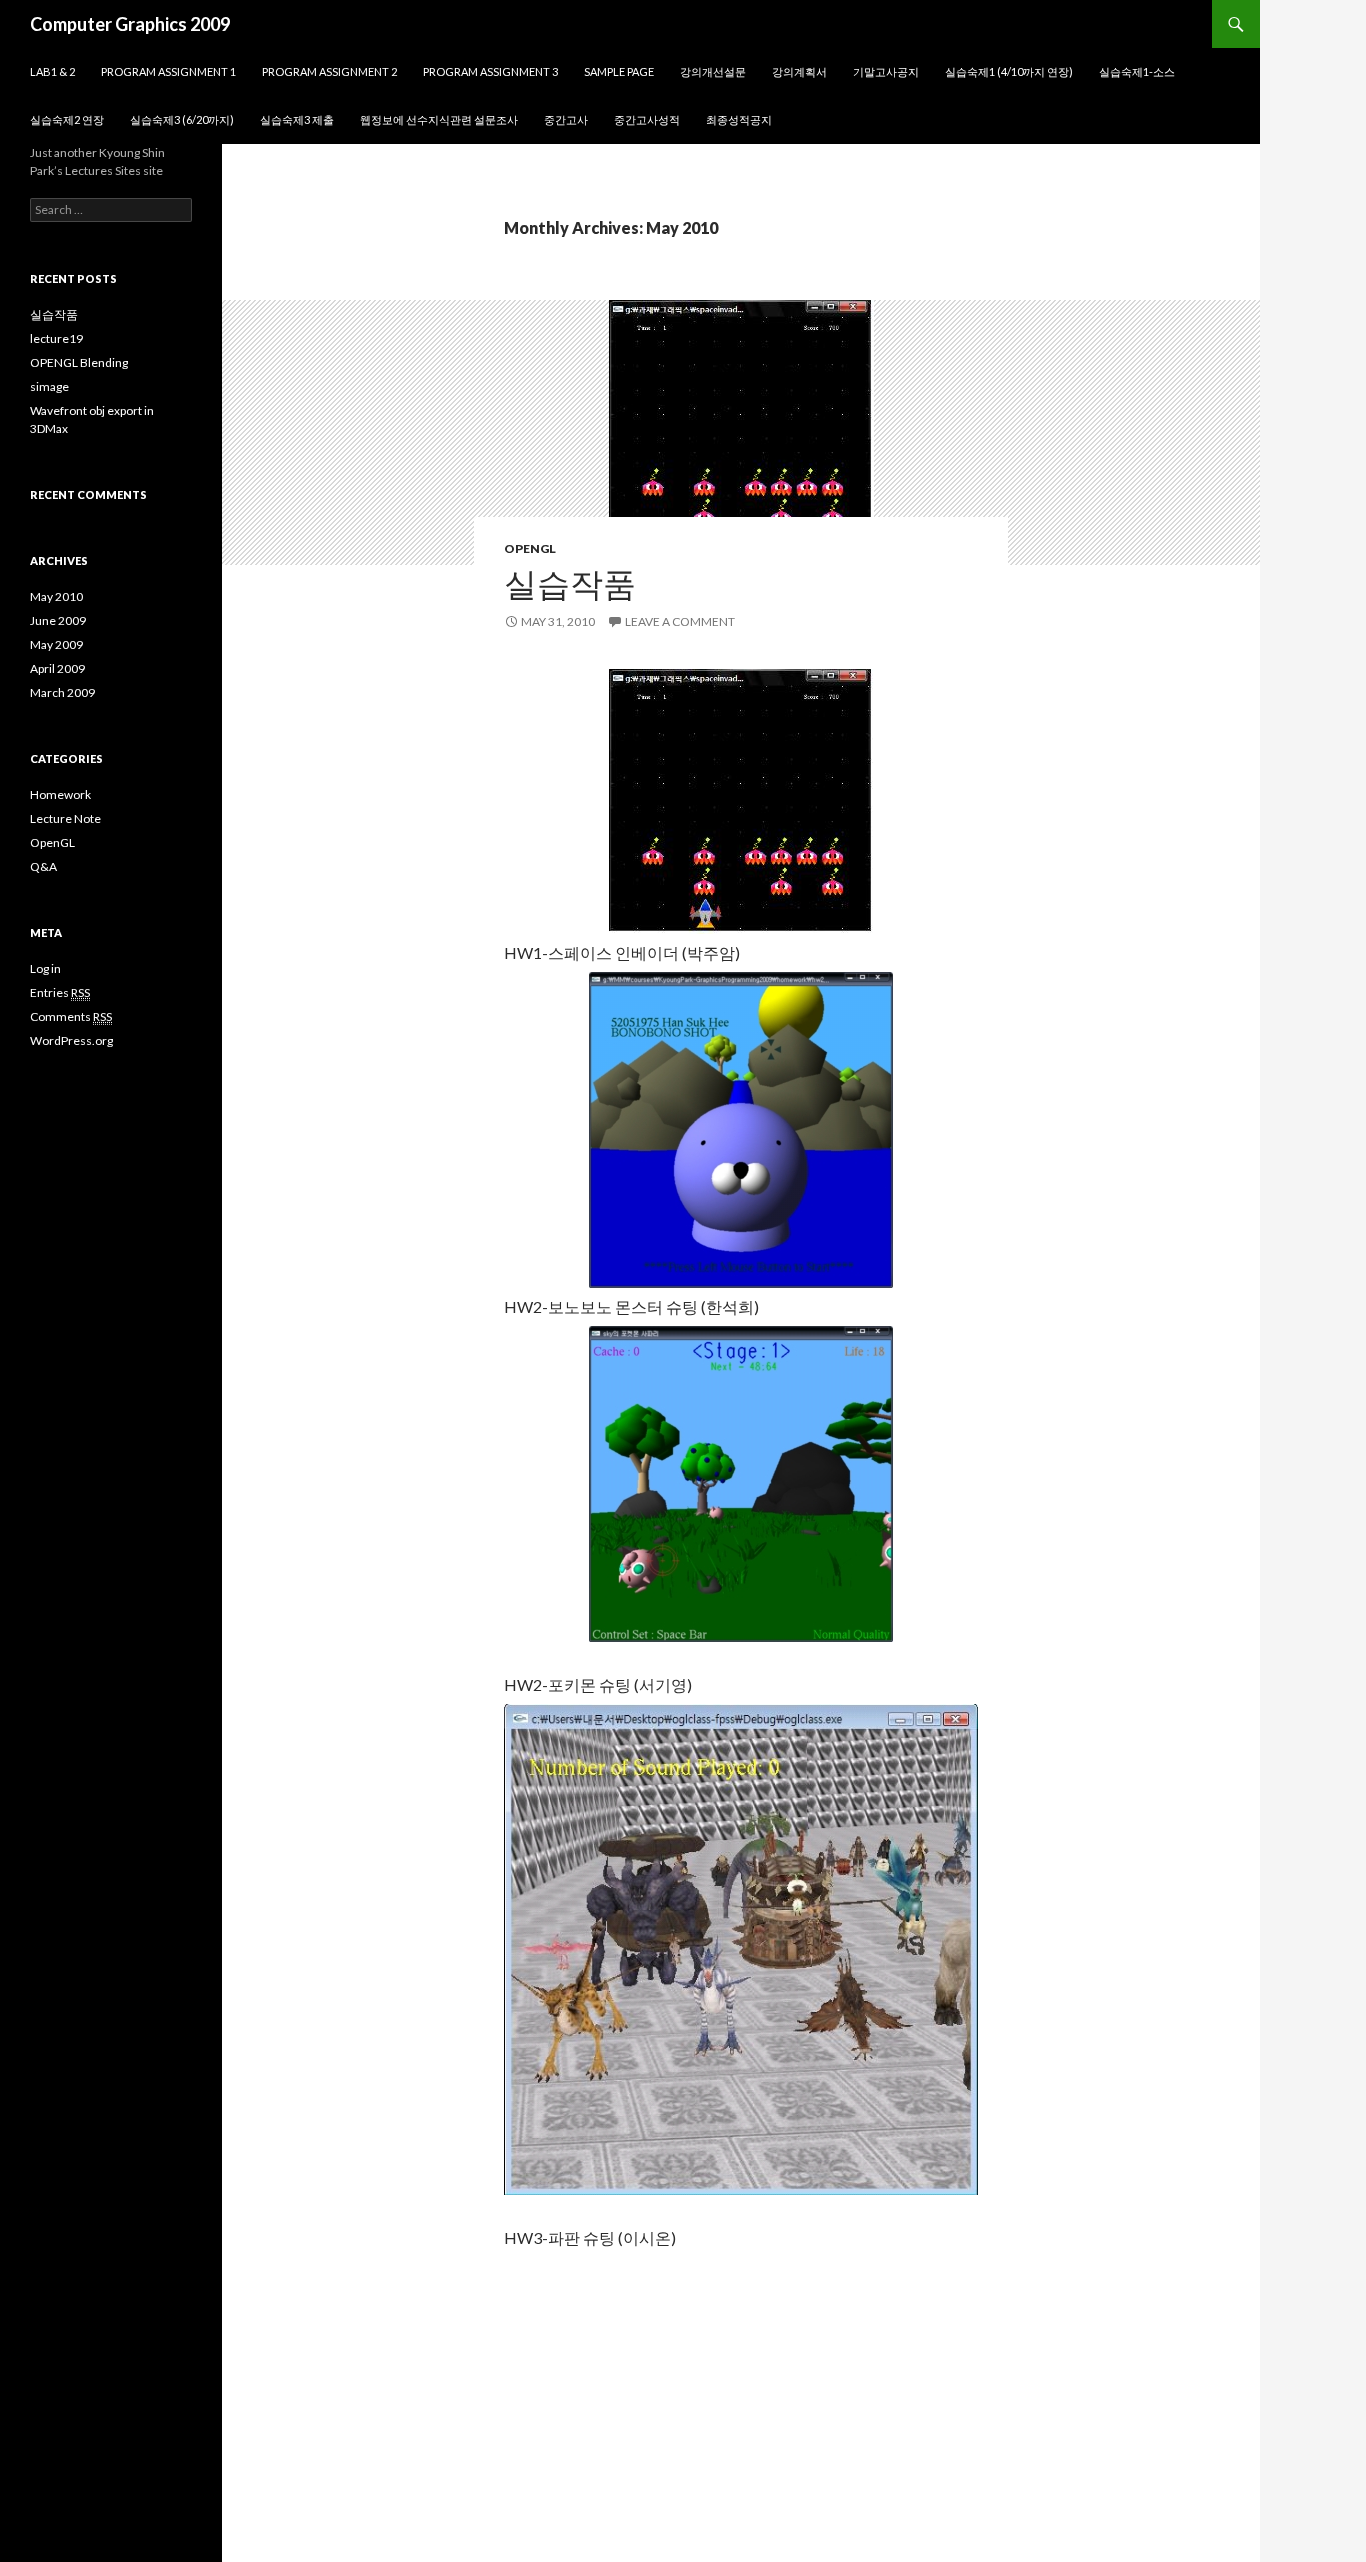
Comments (71, 1016)
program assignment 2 (329, 71)
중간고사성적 (647, 119)
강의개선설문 (713, 71)
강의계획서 (799, 71)
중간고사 (566, 119)
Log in (45, 968)
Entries (60, 992)
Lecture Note (65, 818)
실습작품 (570, 583)
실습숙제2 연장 (67, 119)
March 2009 (62, 692)
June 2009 (58, 620)
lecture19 (56, 338)
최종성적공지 (739, 119)
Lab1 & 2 (52, 71)
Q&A (43, 866)
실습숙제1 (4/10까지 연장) (1009, 71)
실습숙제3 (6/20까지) (182, 119)
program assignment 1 (168, 71)
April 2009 (57, 668)
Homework (60, 794)
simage (49, 386)
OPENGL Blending (79, 362)
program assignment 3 (490, 71)
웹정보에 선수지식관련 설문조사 (439, 119)
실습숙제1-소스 (1137, 71)
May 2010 (56, 596)
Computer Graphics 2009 (130, 24)
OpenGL (530, 548)
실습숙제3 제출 (297, 119)
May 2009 (56, 644)
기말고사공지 (886, 71)
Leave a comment (680, 621)
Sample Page (619, 71)
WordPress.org (71, 1040)
